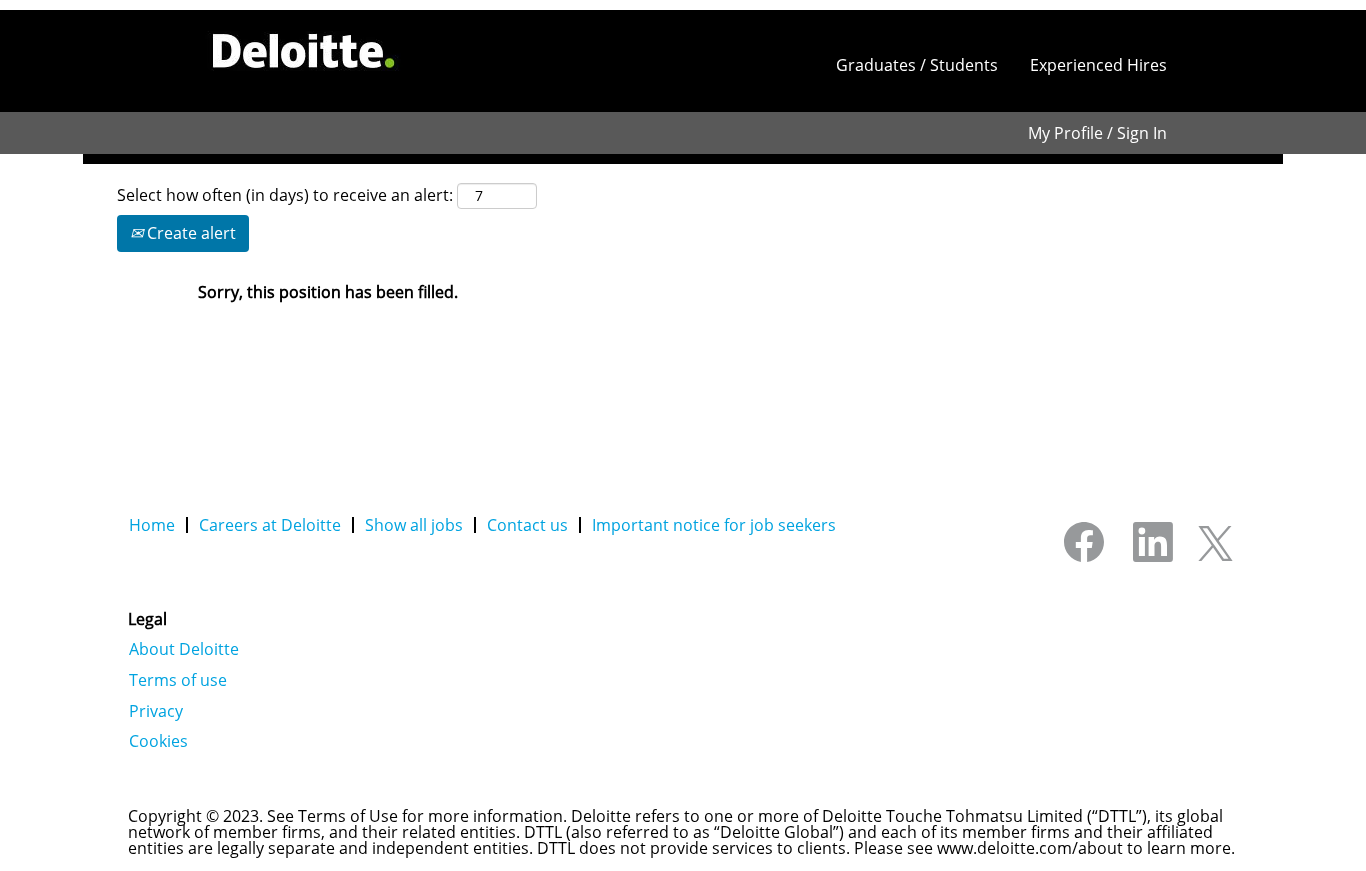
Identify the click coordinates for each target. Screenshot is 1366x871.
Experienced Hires (1098, 65)
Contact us (527, 525)
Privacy (156, 711)
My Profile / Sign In (1097, 133)
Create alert (189, 233)
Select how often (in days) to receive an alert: (285, 195)
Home (152, 525)
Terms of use (178, 680)
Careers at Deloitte (270, 525)
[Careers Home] (304, 51)
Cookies (158, 741)
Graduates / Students (917, 65)
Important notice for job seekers (714, 525)
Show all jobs (414, 525)
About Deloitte (184, 649)
